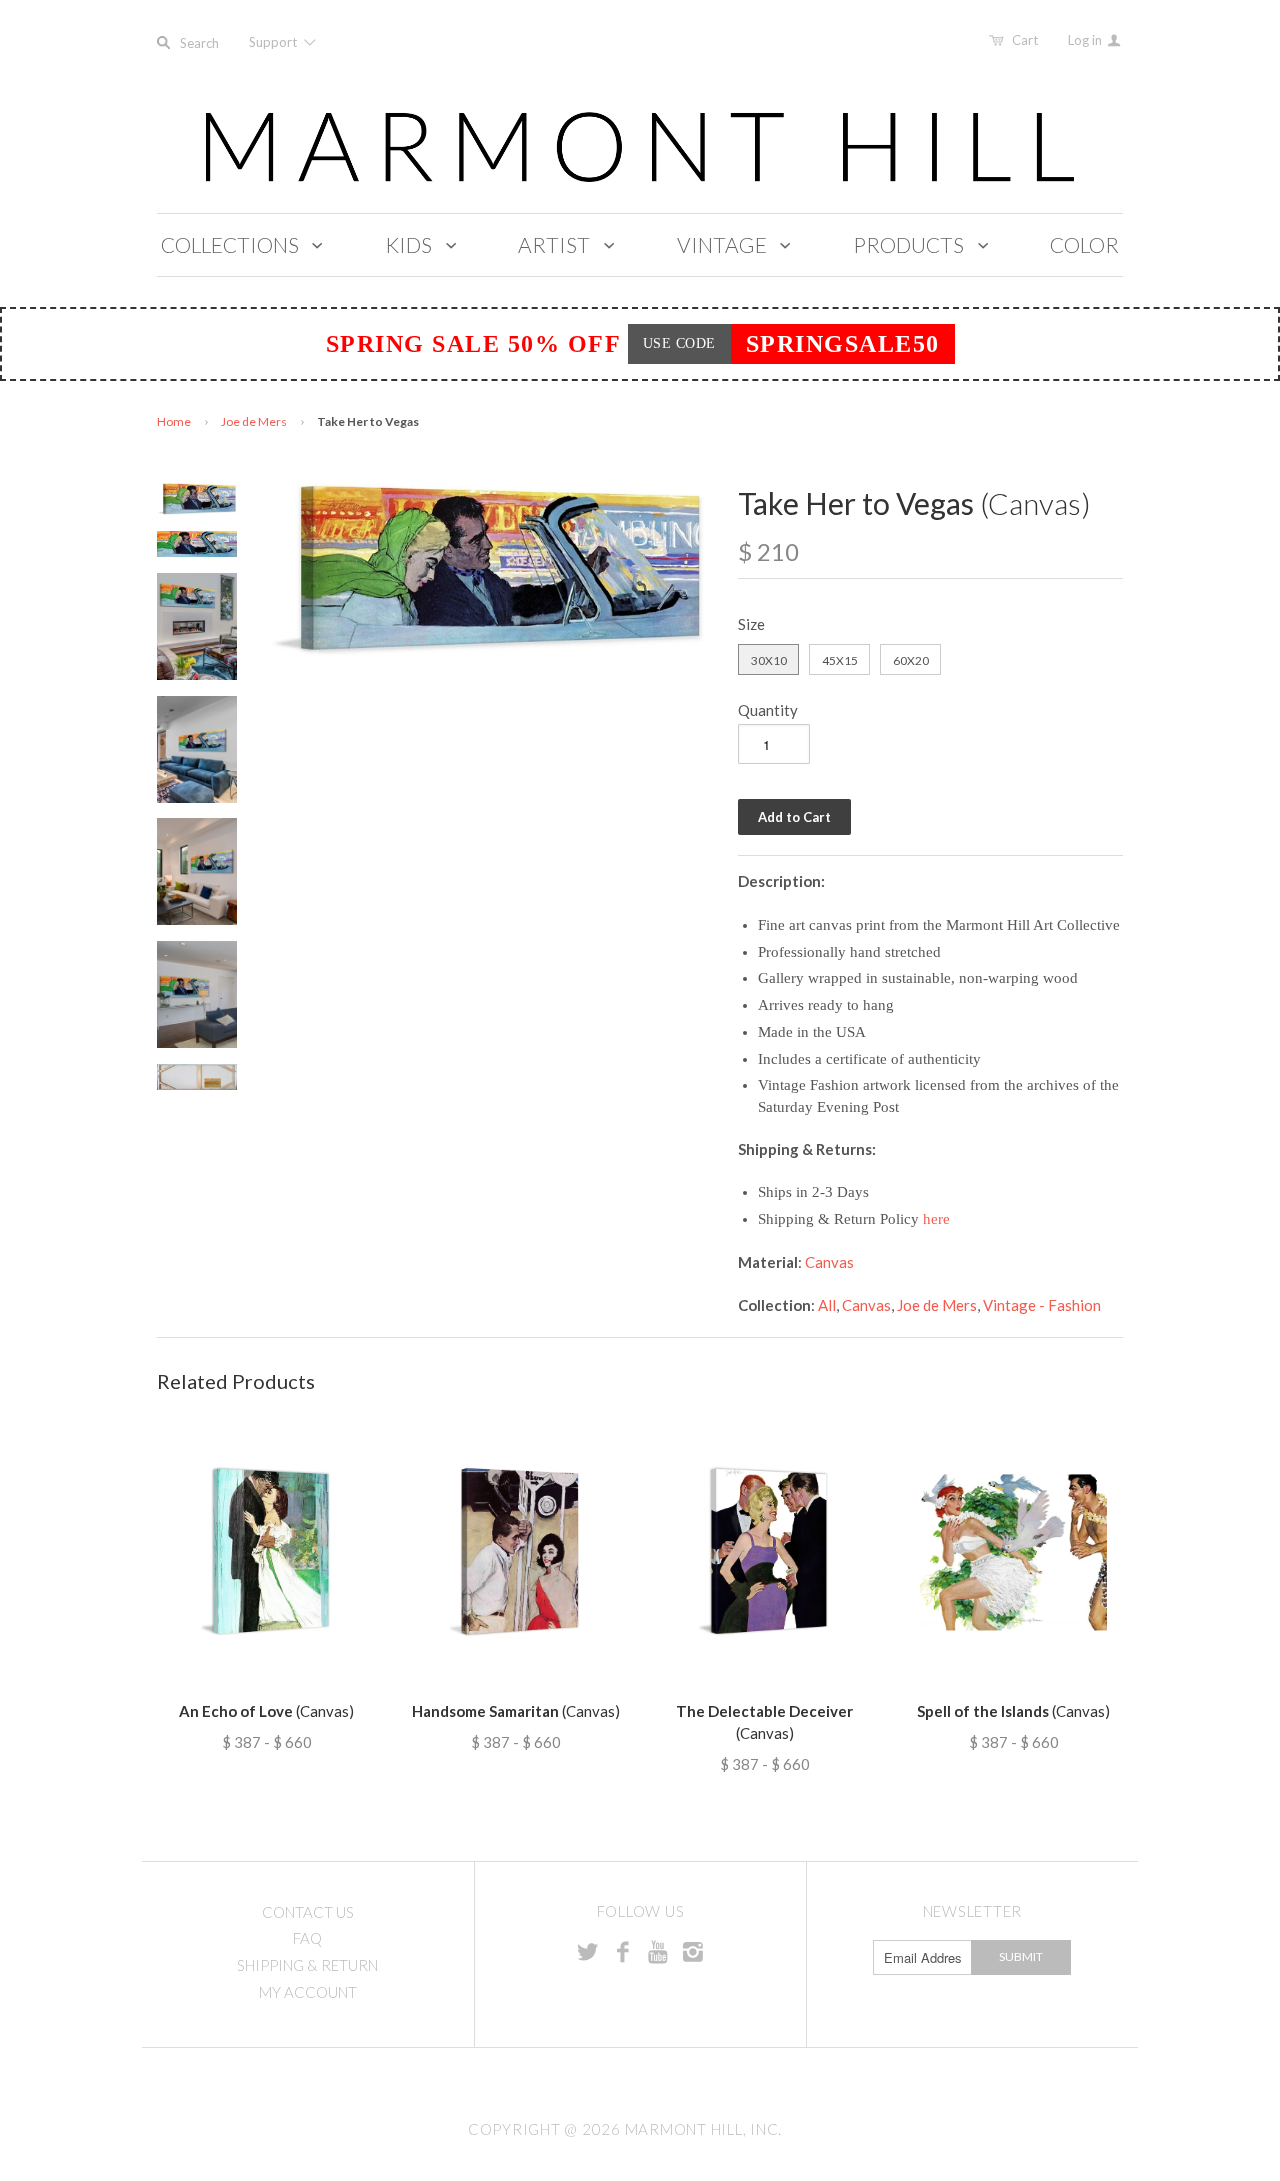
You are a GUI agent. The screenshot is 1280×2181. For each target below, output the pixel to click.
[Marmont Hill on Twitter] (588, 1951)
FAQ (307, 1938)
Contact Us (308, 1912)
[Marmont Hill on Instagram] (693, 1951)
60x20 (911, 660)
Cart (1025, 40)
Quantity (768, 710)
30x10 (769, 660)
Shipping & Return (307, 1965)
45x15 (840, 660)
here (936, 1219)
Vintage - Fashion (1042, 1305)
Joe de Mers (254, 421)
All (827, 1305)
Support (274, 42)
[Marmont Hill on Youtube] (658, 1951)
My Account (308, 1992)
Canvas (829, 1262)
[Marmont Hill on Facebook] (623, 1951)
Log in (1086, 40)
